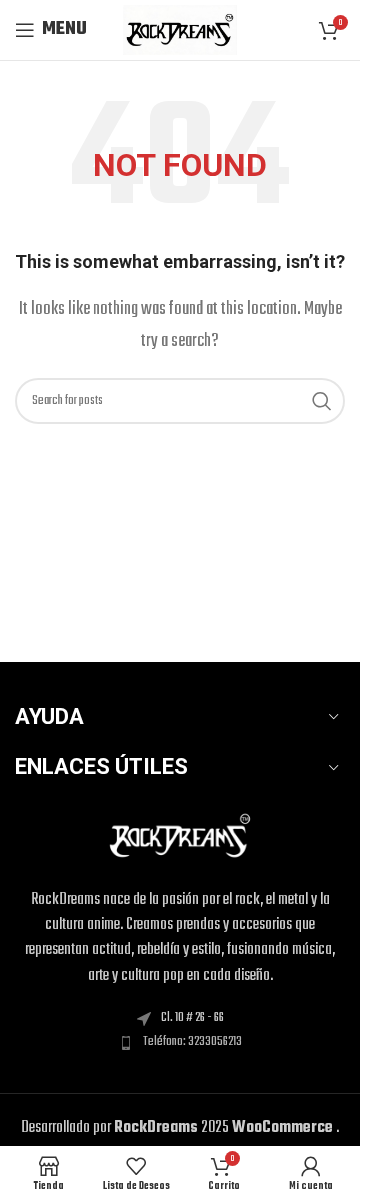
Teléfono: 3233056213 (192, 1042)
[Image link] (180, 836)
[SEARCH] (322, 401)
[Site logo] (179, 30)
